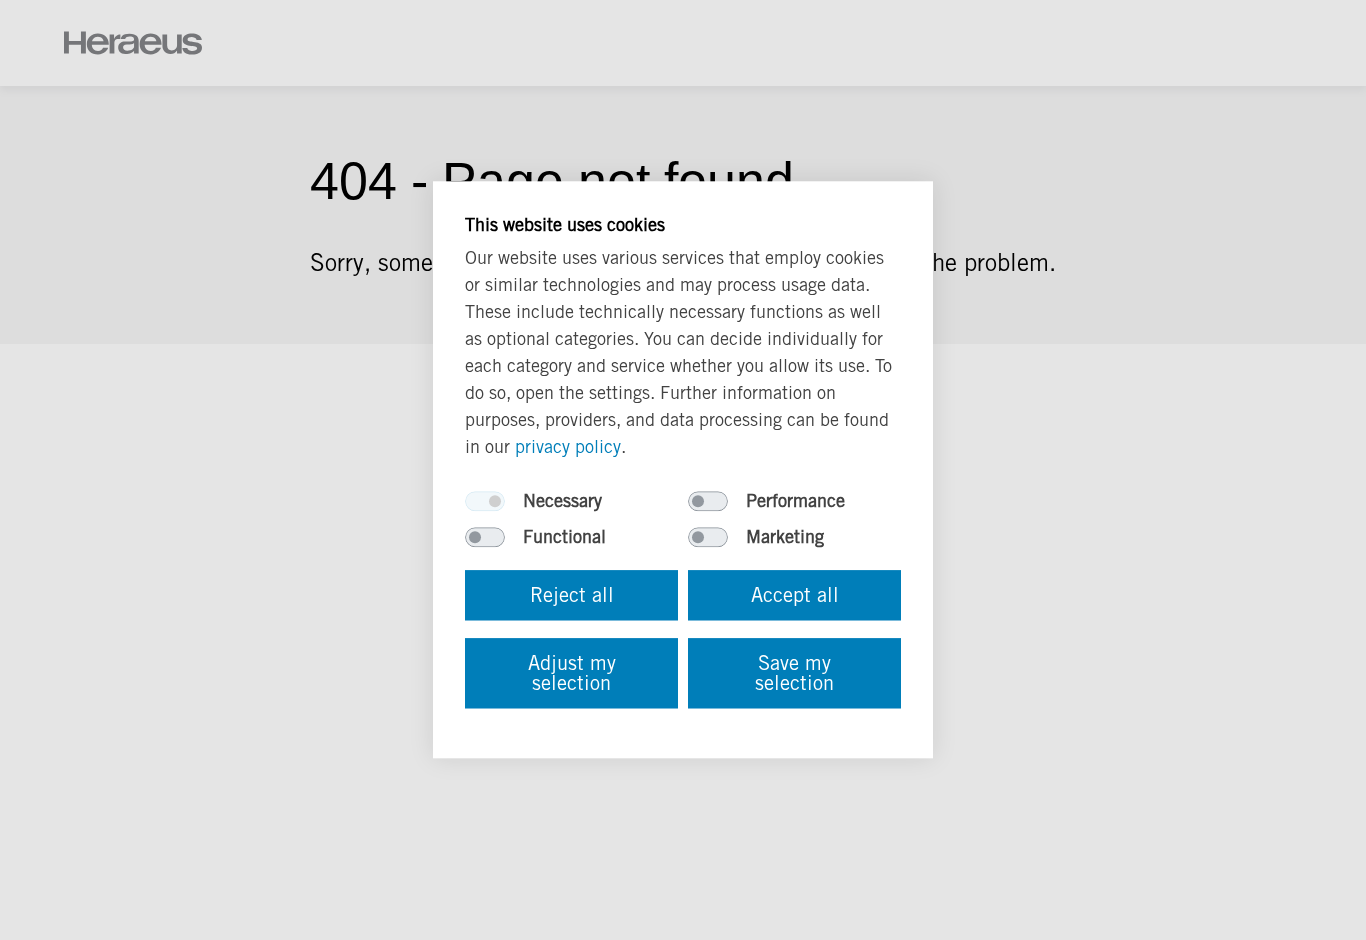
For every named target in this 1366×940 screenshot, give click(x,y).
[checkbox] (485, 502)
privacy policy (568, 447)
